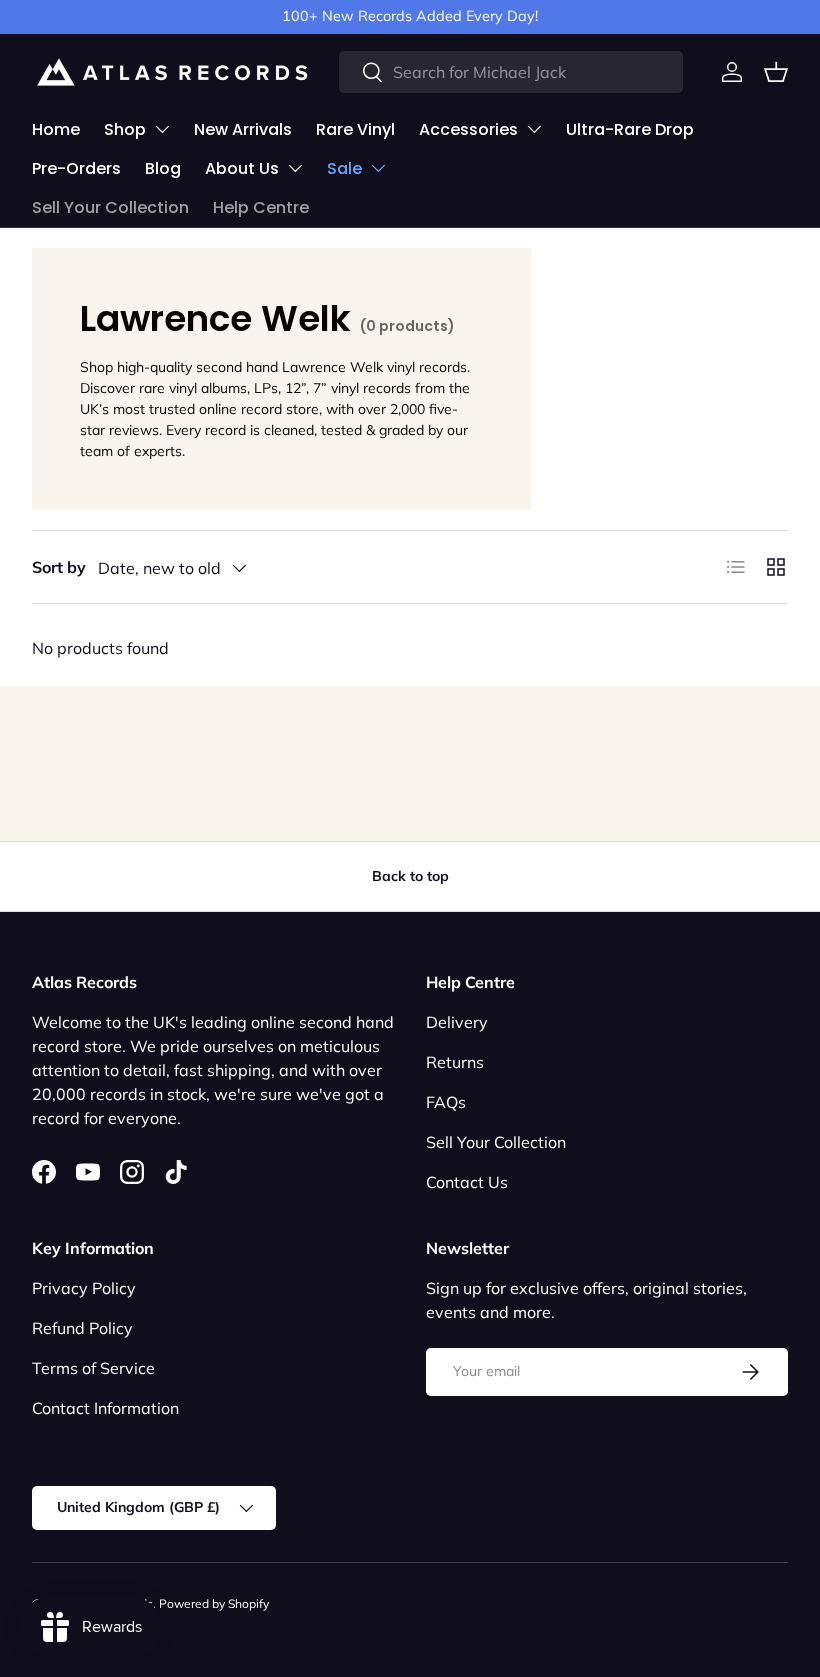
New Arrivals (243, 129)
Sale (344, 168)
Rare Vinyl (355, 129)
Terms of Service (93, 1368)
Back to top (410, 876)
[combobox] (511, 72)
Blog (163, 168)
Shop (125, 129)
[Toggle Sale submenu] (378, 168)
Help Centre (261, 207)
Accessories (468, 129)
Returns (455, 1062)
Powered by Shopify (214, 1603)
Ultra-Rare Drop (630, 129)
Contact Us (467, 1182)
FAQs (446, 1102)
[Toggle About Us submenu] (295, 168)
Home (56, 129)
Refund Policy (82, 1328)
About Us (242, 168)
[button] (776, 72)
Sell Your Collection (110, 207)
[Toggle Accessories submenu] (534, 129)
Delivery (457, 1022)
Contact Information (105, 1408)
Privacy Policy (84, 1288)
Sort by (59, 567)
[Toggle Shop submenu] (162, 129)
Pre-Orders (76, 168)
